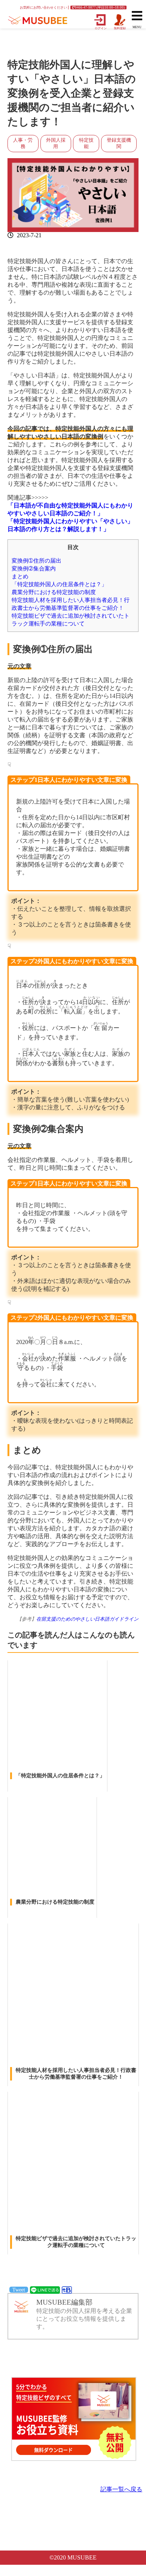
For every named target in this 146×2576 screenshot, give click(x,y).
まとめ (20, 576)
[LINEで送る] (45, 2289)
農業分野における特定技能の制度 (54, 592)
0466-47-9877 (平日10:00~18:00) (100, 7)
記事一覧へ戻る (121, 2489)
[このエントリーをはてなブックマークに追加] (67, 2289)
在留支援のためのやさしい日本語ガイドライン (87, 1619)
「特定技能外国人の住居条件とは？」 (59, 584)
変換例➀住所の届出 (36, 561)
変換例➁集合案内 (34, 568)
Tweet (19, 2290)
